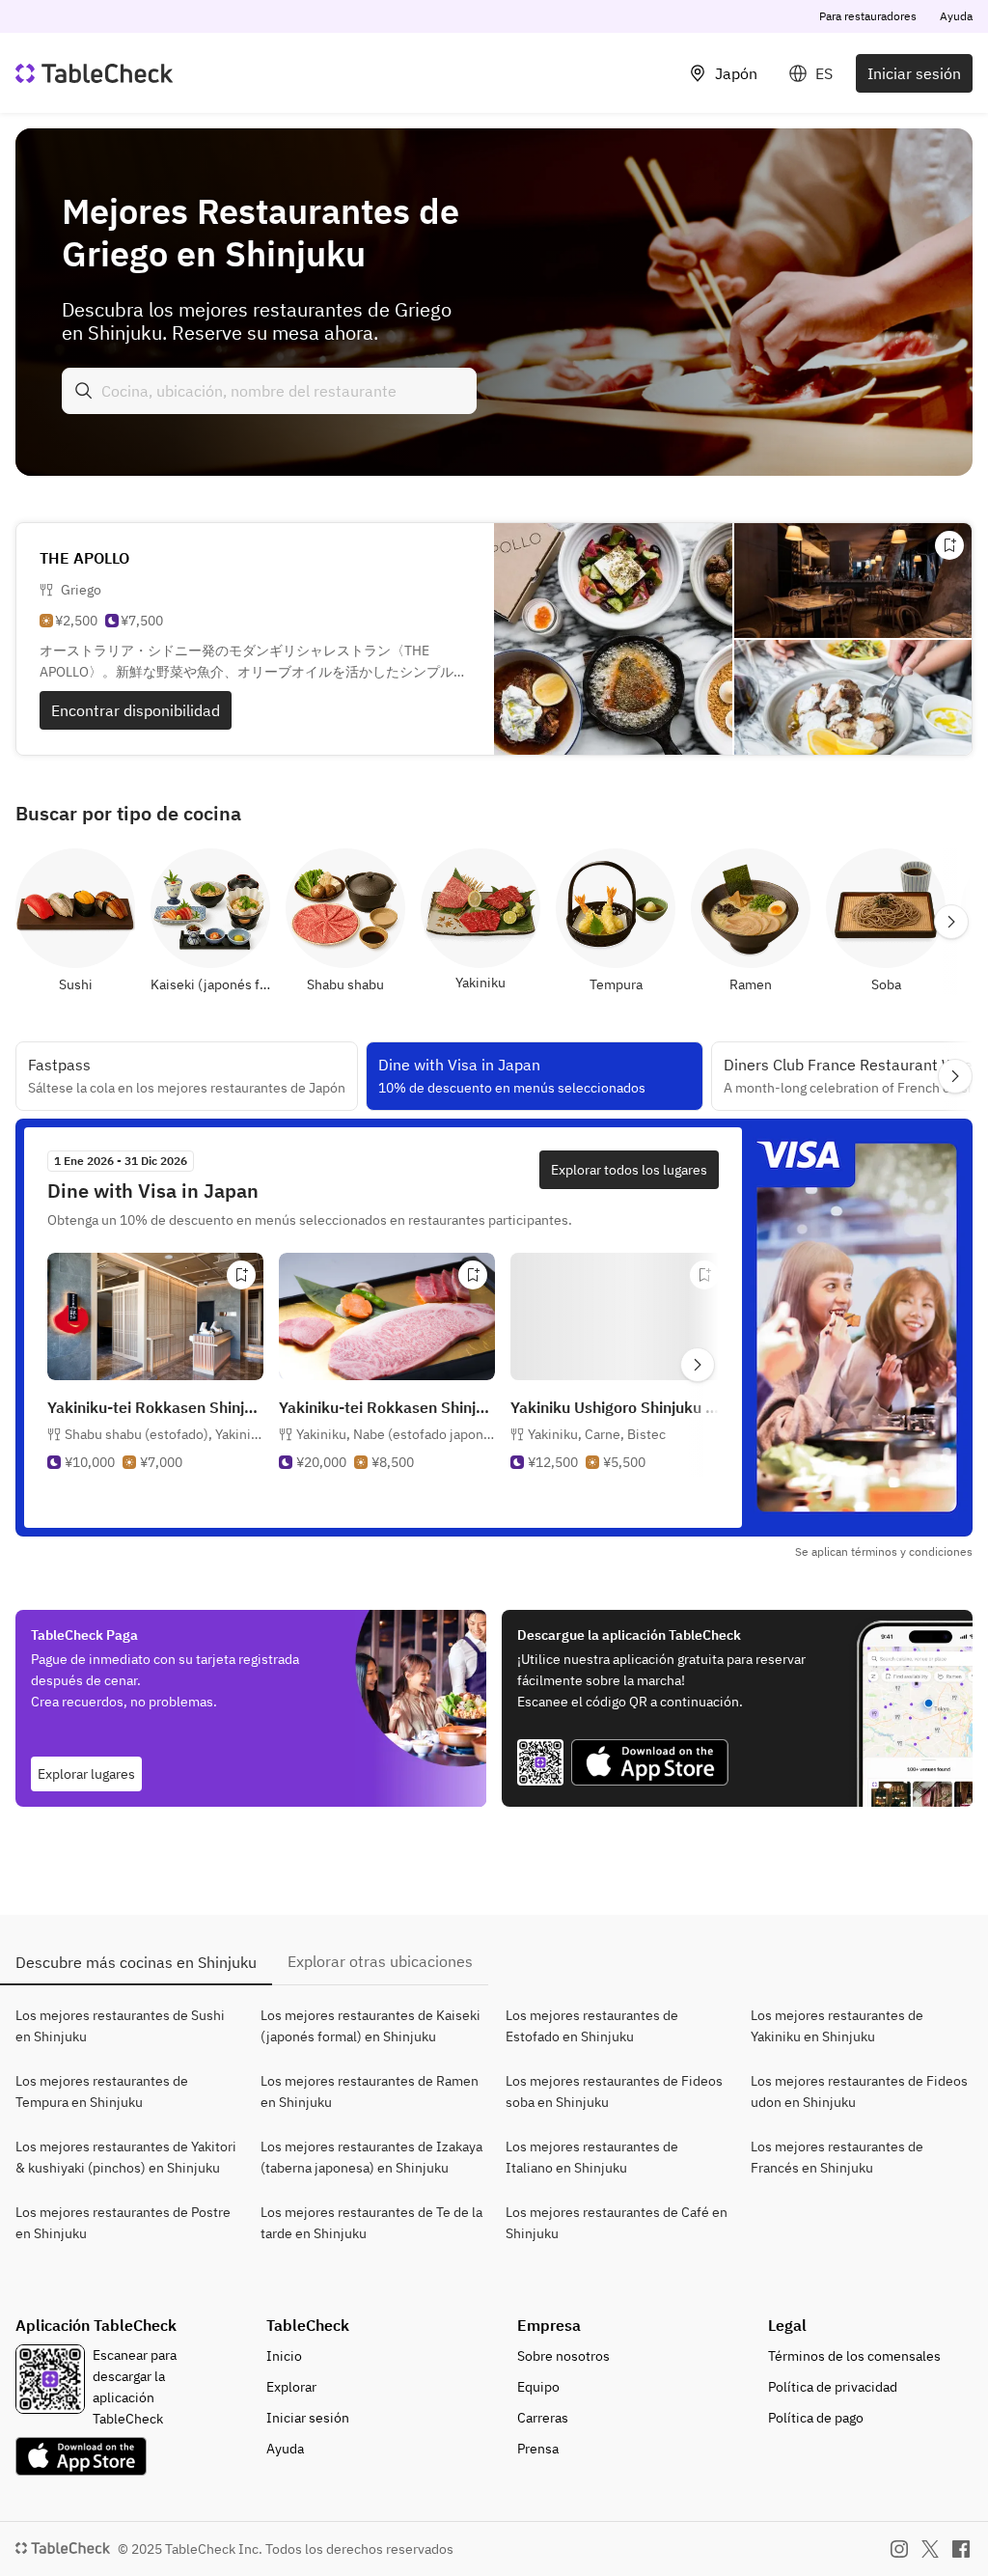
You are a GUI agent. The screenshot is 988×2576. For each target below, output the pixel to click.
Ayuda (956, 16)
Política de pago (816, 2418)
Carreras (543, 2418)
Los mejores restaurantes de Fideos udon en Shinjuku (859, 2091)
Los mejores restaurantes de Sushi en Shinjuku (120, 2026)
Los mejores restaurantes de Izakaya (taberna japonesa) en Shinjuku (371, 2157)
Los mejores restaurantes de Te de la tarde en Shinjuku (371, 2223)
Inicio (284, 2356)
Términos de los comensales (854, 2356)
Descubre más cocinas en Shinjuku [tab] (136, 1962)
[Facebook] (961, 2549)
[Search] (84, 391)
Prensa (538, 2449)
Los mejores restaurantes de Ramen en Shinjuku (370, 2091)
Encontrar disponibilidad (136, 710)
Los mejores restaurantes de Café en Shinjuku (617, 2223)
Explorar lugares (86, 1774)
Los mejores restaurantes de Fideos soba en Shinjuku (614, 2091)
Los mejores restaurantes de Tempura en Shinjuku (102, 2091)
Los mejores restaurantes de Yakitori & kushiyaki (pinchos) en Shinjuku (126, 2157)
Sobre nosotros (563, 2356)
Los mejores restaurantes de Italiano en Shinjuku (592, 2157)
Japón (736, 73)
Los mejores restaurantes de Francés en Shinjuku (837, 2157)
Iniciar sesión (914, 73)
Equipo (538, 2387)
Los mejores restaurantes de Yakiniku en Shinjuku (837, 2026)
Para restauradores (868, 16)
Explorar (291, 2387)
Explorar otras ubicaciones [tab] (380, 1961)
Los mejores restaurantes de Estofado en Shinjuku (592, 2026)
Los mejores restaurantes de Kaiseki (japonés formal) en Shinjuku (370, 2026)
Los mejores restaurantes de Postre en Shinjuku (123, 2223)
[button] (158, 1454)
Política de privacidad (833, 2387)
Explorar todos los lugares (629, 1170)
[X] (930, 2549)
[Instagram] (899, 2549)
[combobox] (269, 391)
